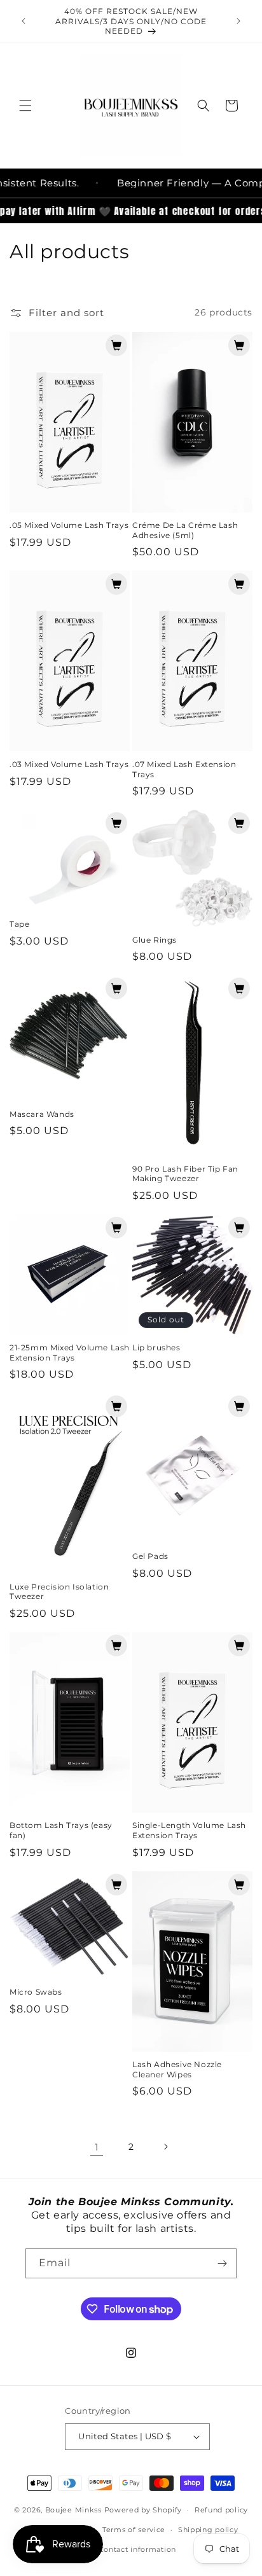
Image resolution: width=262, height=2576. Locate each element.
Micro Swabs (36, 1992)
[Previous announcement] (24, 21)
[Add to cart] (116, 345)
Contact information (137, 2549)
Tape (19, 924)
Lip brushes (156, 1347)
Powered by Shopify (143, 2510)
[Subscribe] (222, 2263)
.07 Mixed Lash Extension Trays (184, 769)
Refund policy (221, 2510)
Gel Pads (150, 1556)
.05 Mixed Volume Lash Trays (69, 525)
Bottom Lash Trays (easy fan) (61, 1830)
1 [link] (97, 2147)
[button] (25, 106)
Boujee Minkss (73, 2510)
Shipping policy (208, 2530)
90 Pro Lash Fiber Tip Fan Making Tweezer (185, 1174)
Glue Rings (155, 940)
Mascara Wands (42, 1114)
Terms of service (134, 2530)
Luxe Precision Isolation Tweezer (59, 1592)
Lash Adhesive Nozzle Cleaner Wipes (177, 2069)
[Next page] (165, 2147)
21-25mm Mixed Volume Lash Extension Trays (70, 1353)
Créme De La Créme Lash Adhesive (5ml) (185, 530)
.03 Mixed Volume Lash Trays (69, 764)
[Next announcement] (238, 21)
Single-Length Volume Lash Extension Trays (189, 1830)
